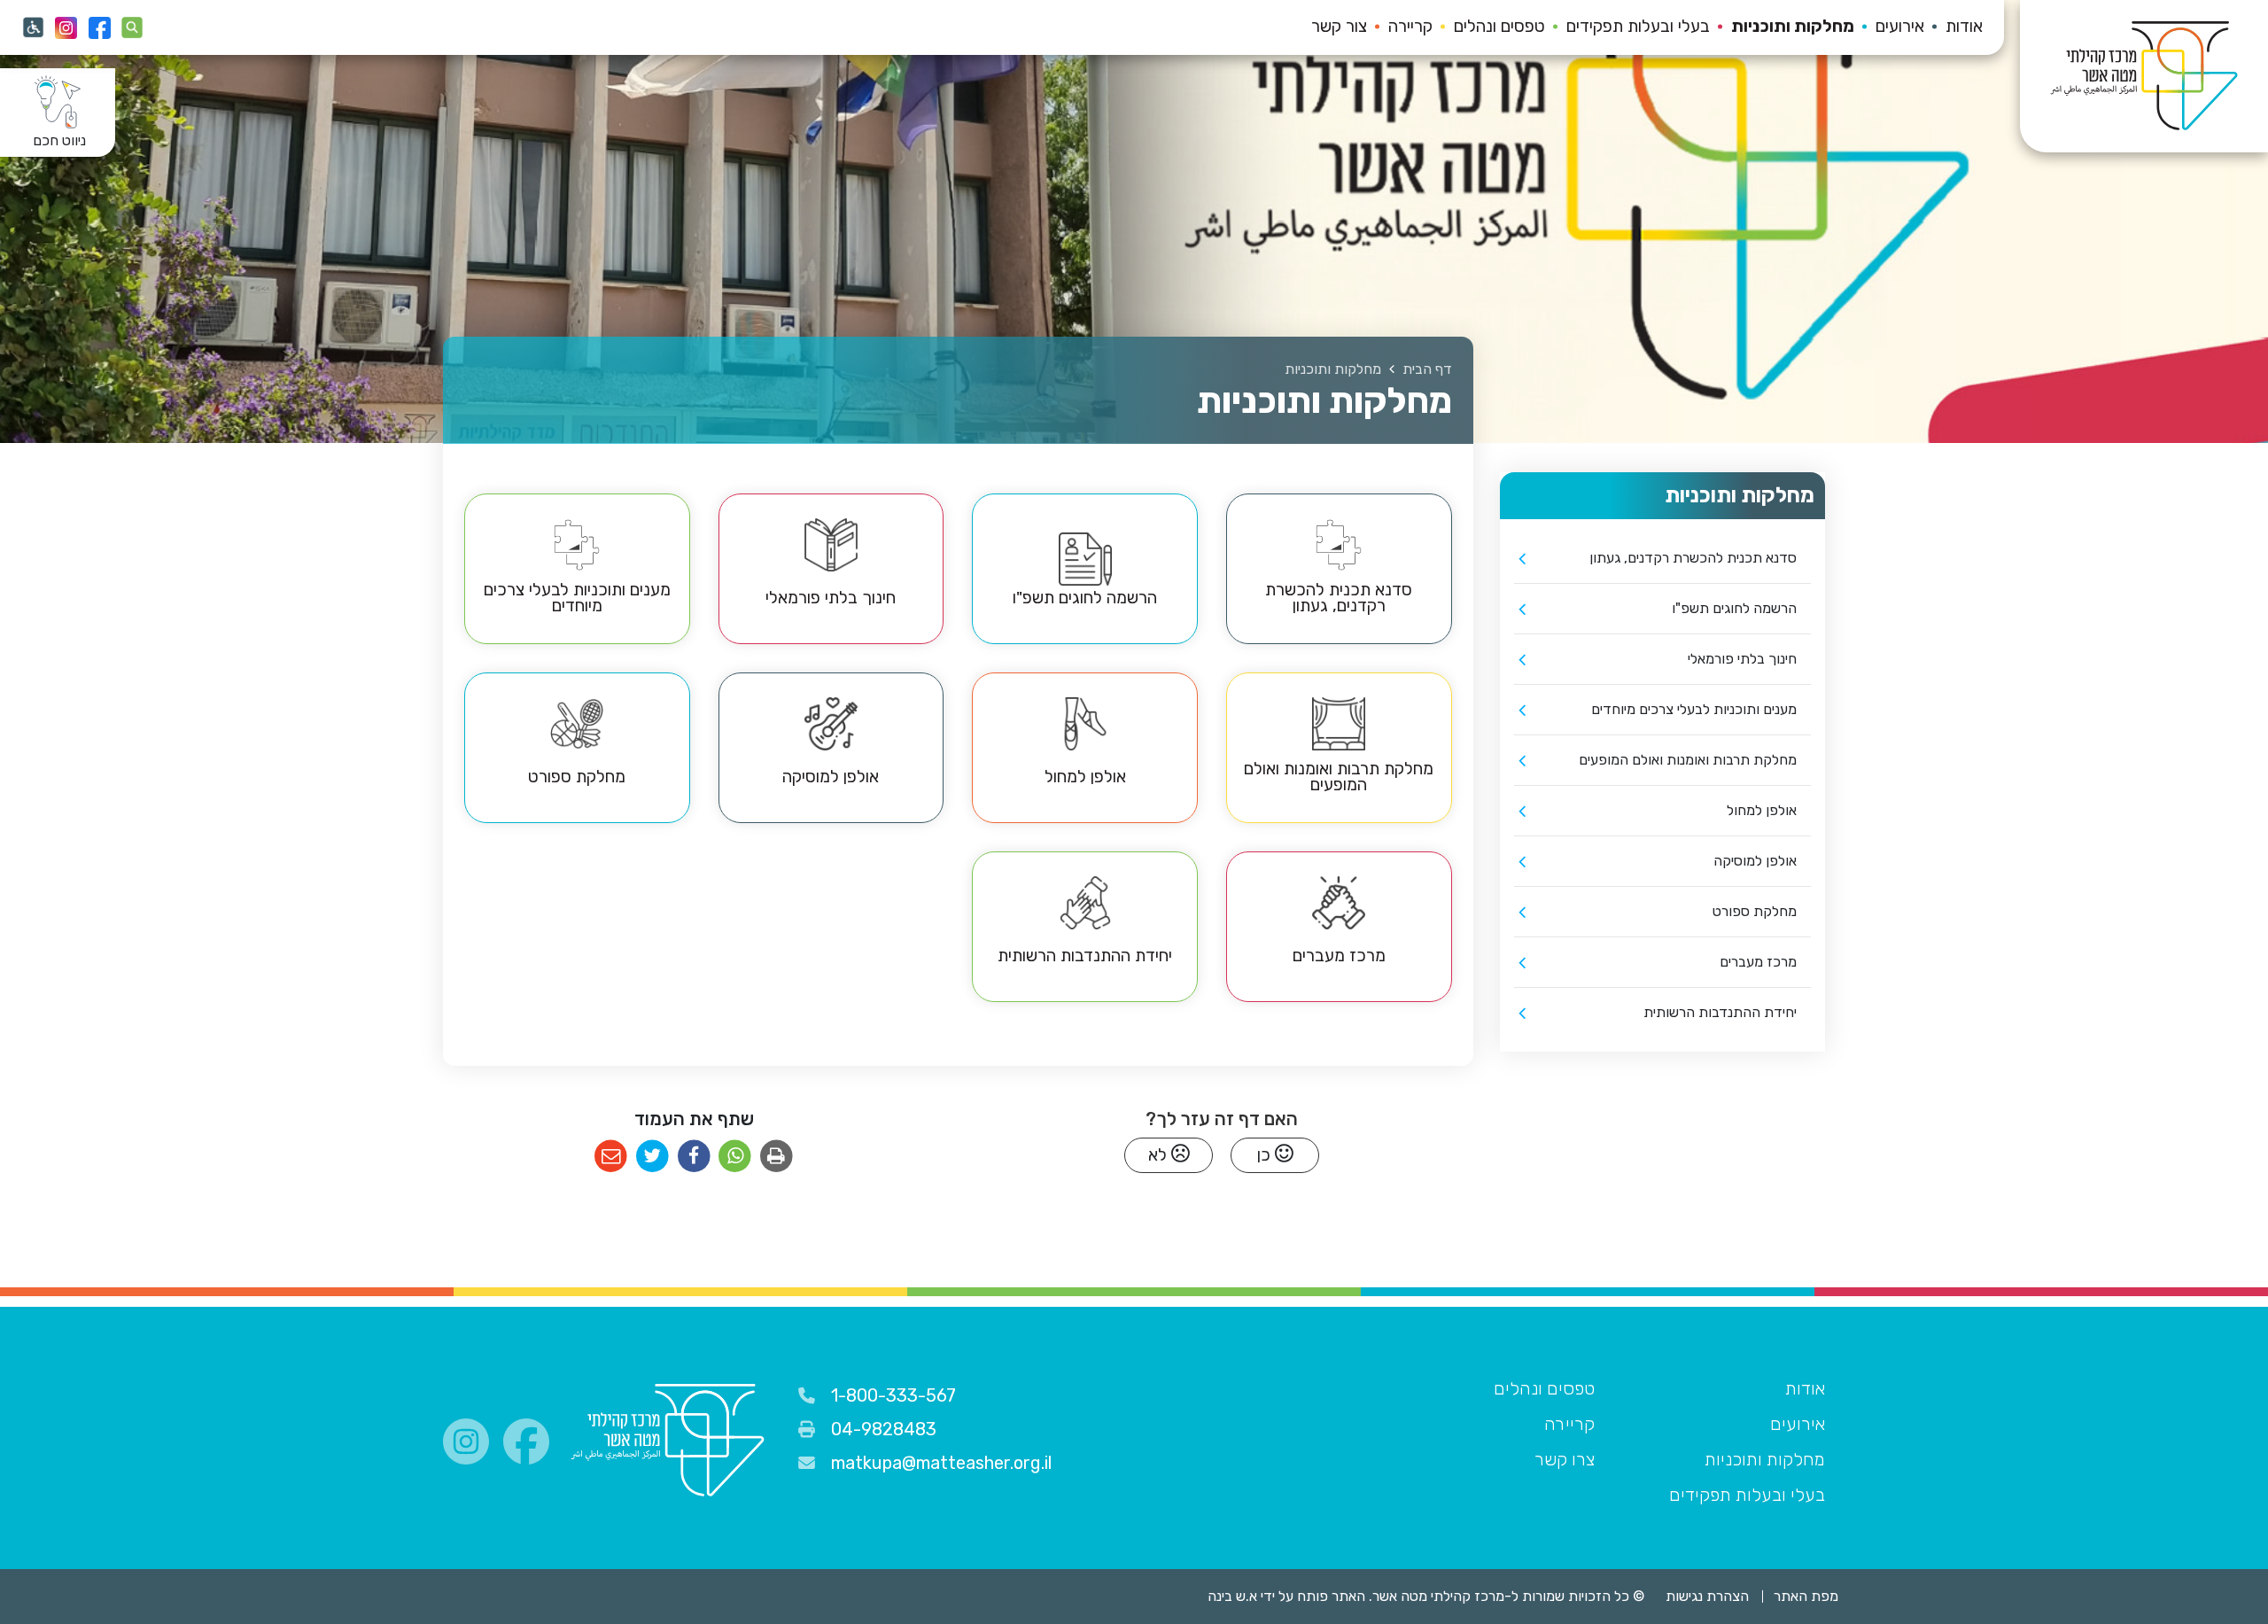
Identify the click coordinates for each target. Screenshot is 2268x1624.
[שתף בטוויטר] (652, 1157)
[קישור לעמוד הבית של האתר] (668, 1441)
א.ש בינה (1220, 1596)
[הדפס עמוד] (777, 1157)
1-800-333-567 (893, 1395)
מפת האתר (1806, 1596)
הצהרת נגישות (1707, 1596)
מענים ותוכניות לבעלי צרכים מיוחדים (1694, 709)
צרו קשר (1565, 1459)
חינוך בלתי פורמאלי (1742, 659)
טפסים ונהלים (1499, 26)
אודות (1964, 26)
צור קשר (1339, 26)
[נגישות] (33, 27)
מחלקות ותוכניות (1793, 26)
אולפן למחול (1762, 810)
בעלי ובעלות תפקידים (1638, 26)
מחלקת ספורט (1755, 911)
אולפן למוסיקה (1755, 861)
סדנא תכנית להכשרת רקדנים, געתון (1693, 558)
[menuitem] (1953, 27)
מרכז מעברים (1758, 962)
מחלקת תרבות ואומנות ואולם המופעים (1688, 760)
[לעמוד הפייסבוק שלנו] (99, 27)
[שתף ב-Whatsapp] (735, 1157)
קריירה (1410, 26)
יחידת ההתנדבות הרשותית (1720, 1012)
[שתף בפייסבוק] (694, 1157)
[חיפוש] (133, 27)
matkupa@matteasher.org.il (941, 1463)
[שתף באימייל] (611, 1157)
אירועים (1900, 26)
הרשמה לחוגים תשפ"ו (1734, 608)
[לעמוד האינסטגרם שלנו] (66, 27)
